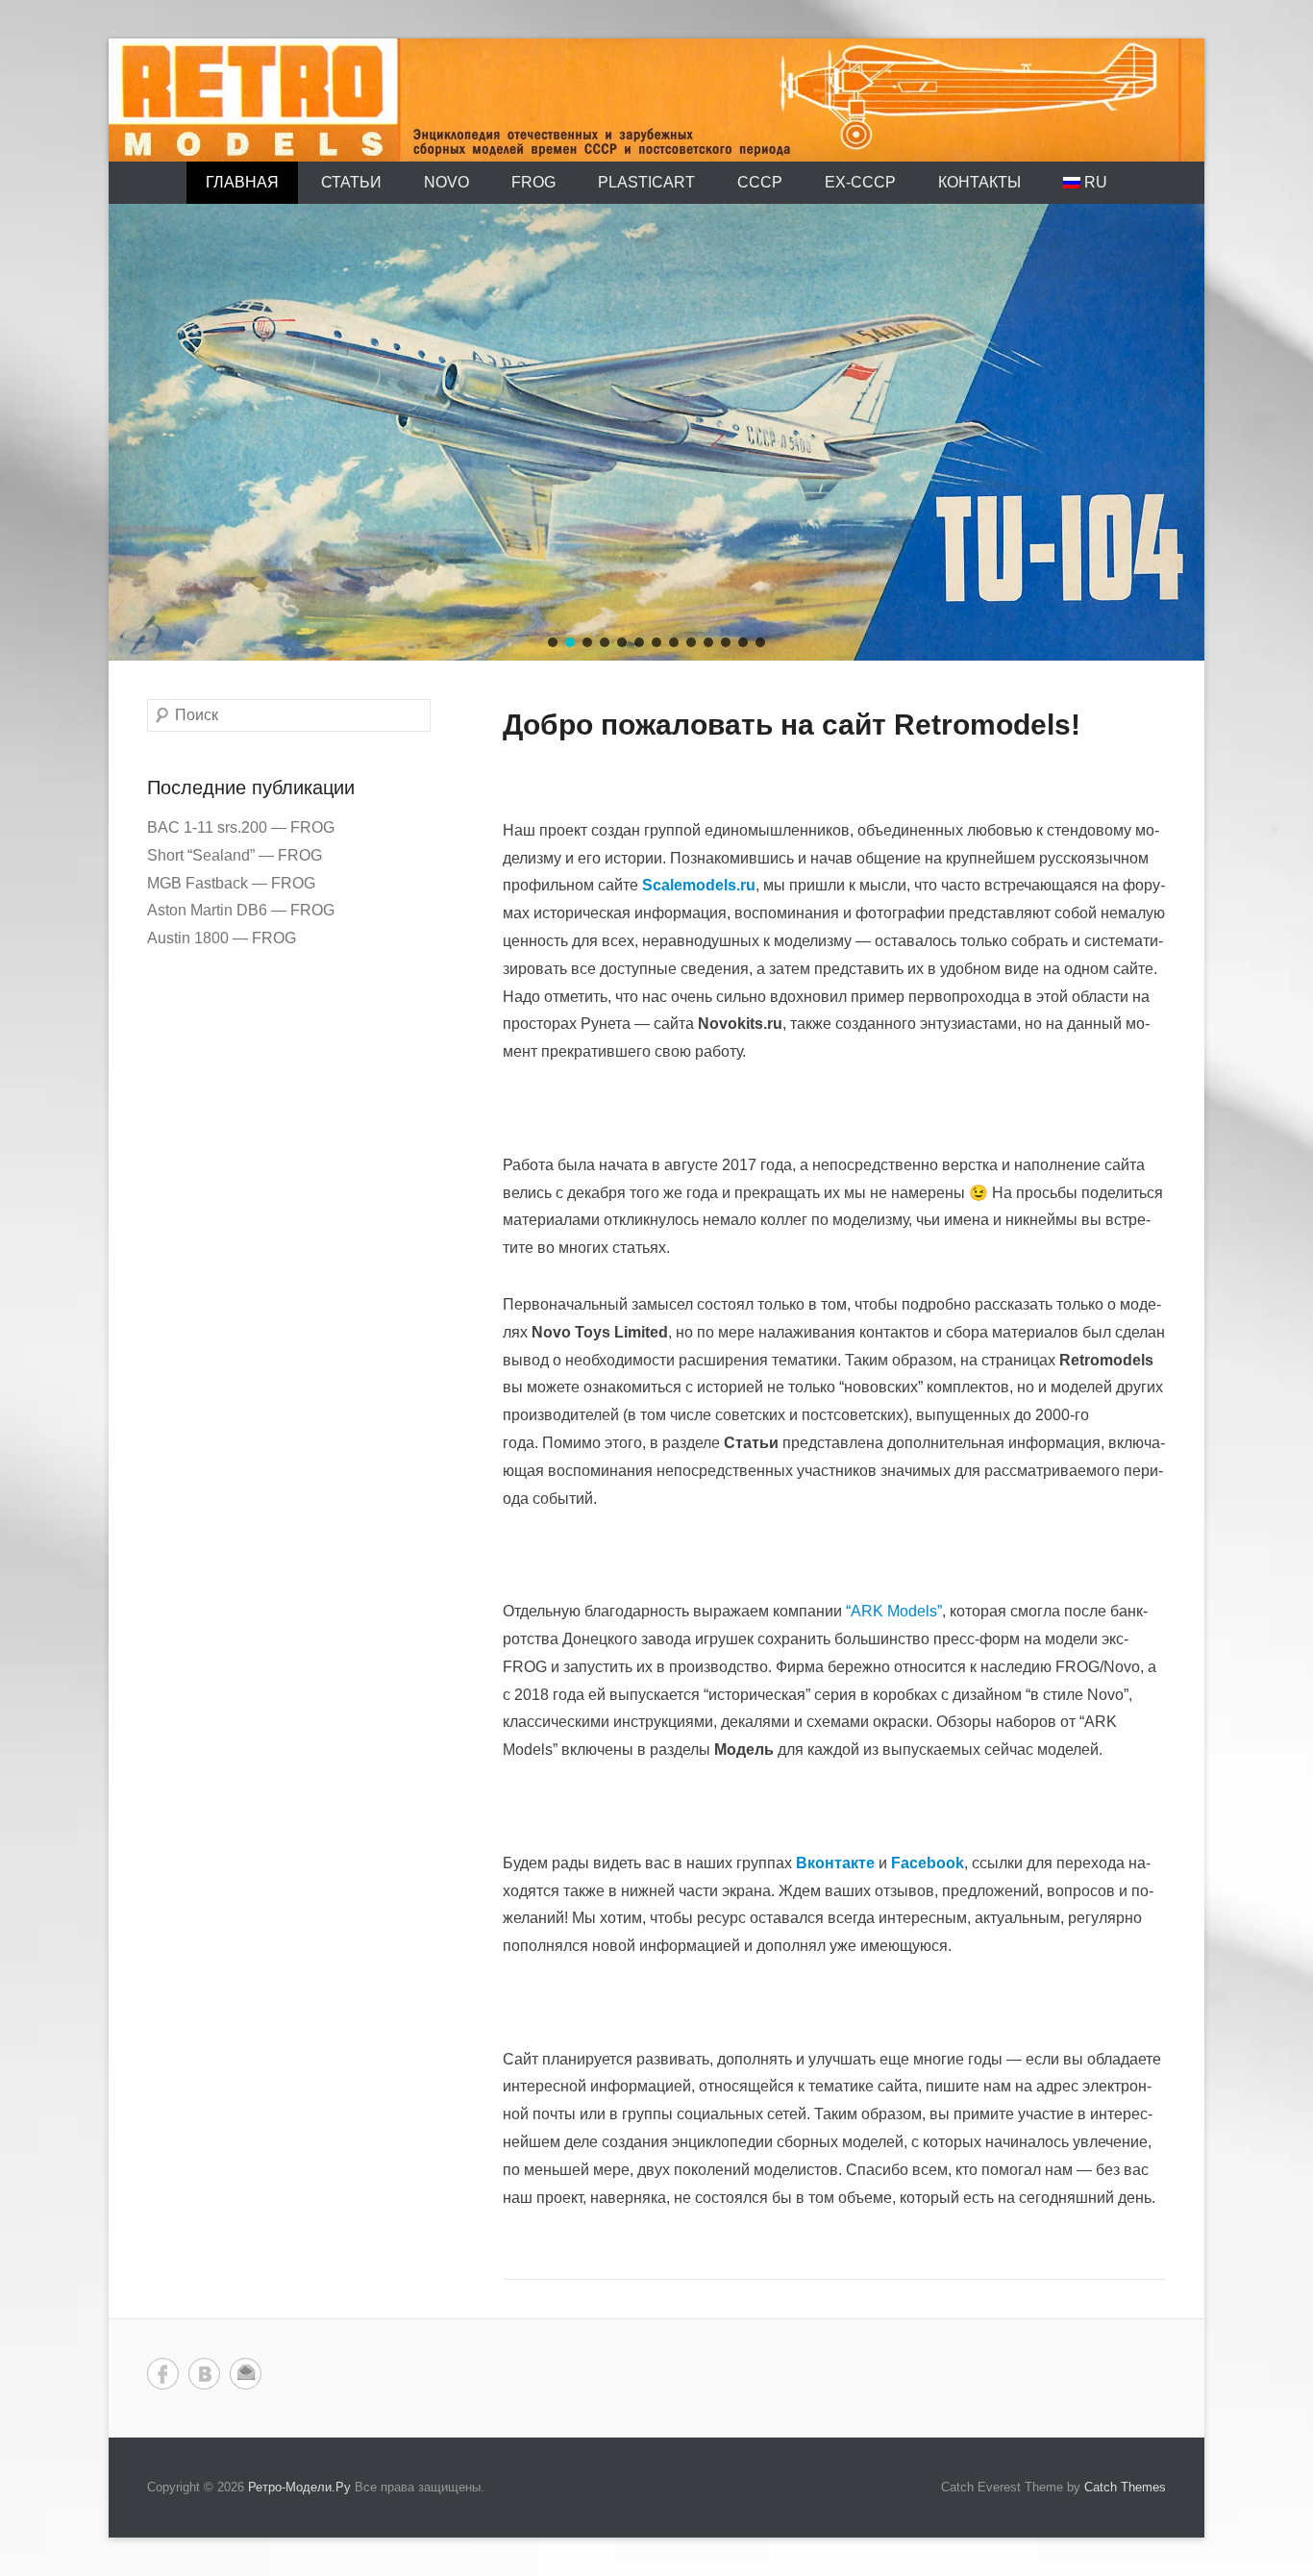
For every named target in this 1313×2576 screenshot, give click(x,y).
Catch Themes (1125, 2487)
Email (246, 2374)
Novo (446, 182)
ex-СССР (860, 182)
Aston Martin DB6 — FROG (241, 910)
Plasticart (646, 182)
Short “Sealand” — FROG (235, 855)
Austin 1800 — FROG (222, 938)
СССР (760, 182)
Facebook (163, 2374)
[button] (553, 642)
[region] (656, 432)
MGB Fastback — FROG (231, 883)
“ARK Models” (894, 1611)
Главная (242, 182)
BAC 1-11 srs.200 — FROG (241, 827)
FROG (533, 182)
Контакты (979, 182)
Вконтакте (204, 2374)
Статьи (351, 182)
